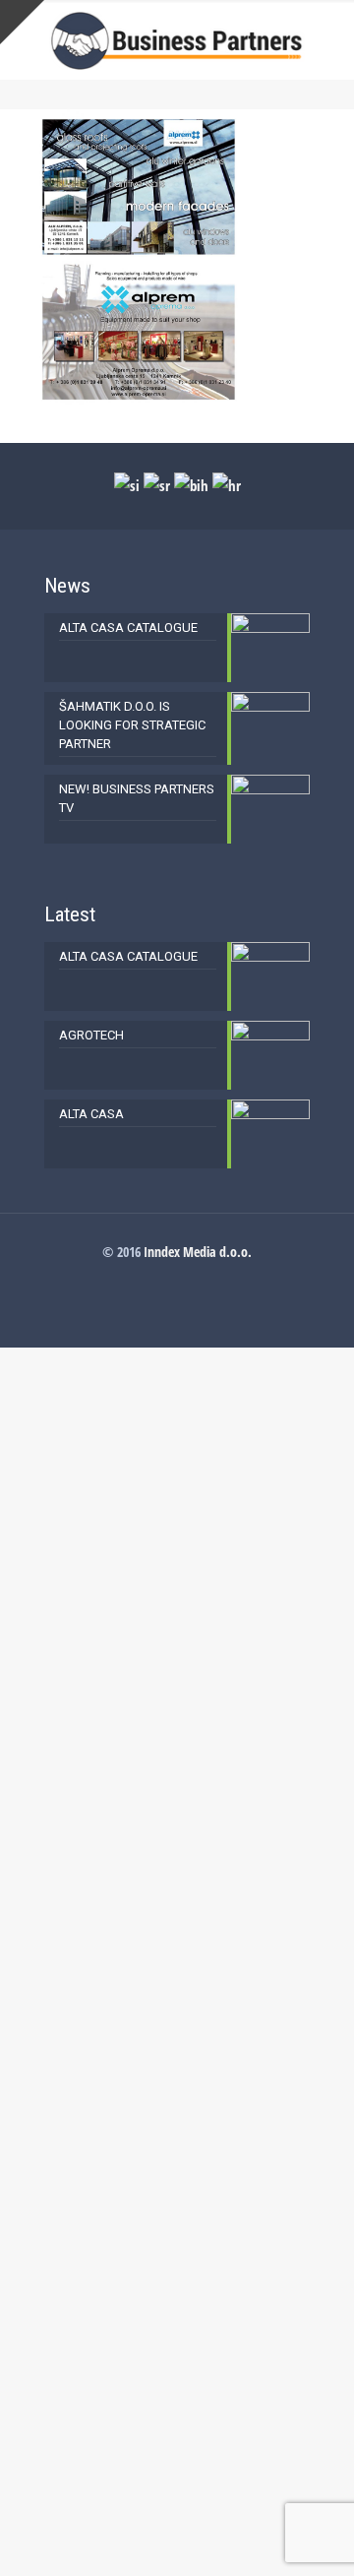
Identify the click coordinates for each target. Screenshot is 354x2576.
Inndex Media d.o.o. (198, 1252)
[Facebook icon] (177, 1279)
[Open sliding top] (22, 22)
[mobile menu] (327, 39)
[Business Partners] (177, 39)
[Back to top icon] (314, 2536)
